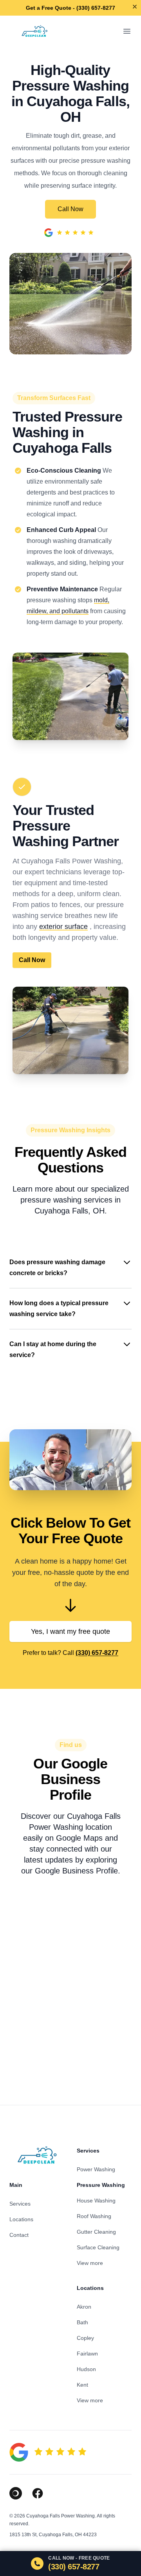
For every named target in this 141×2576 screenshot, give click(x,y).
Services (20, 2204)
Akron (84, 2307)
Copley (85, 2338)
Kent (82, 2385)
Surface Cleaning (98, 2247)
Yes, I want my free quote (70, 1631)
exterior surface (63, 927)
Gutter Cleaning (96, 2232)
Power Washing (96, 2169)
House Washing (96, 2201)
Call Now (70, 209)
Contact (19, 2235)
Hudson (86, 2369)
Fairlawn (87, 2354)
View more (90, 2263)
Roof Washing (94, 2216)
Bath (82, 2322)
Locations (21, 2219)
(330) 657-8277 (97, 1653)
